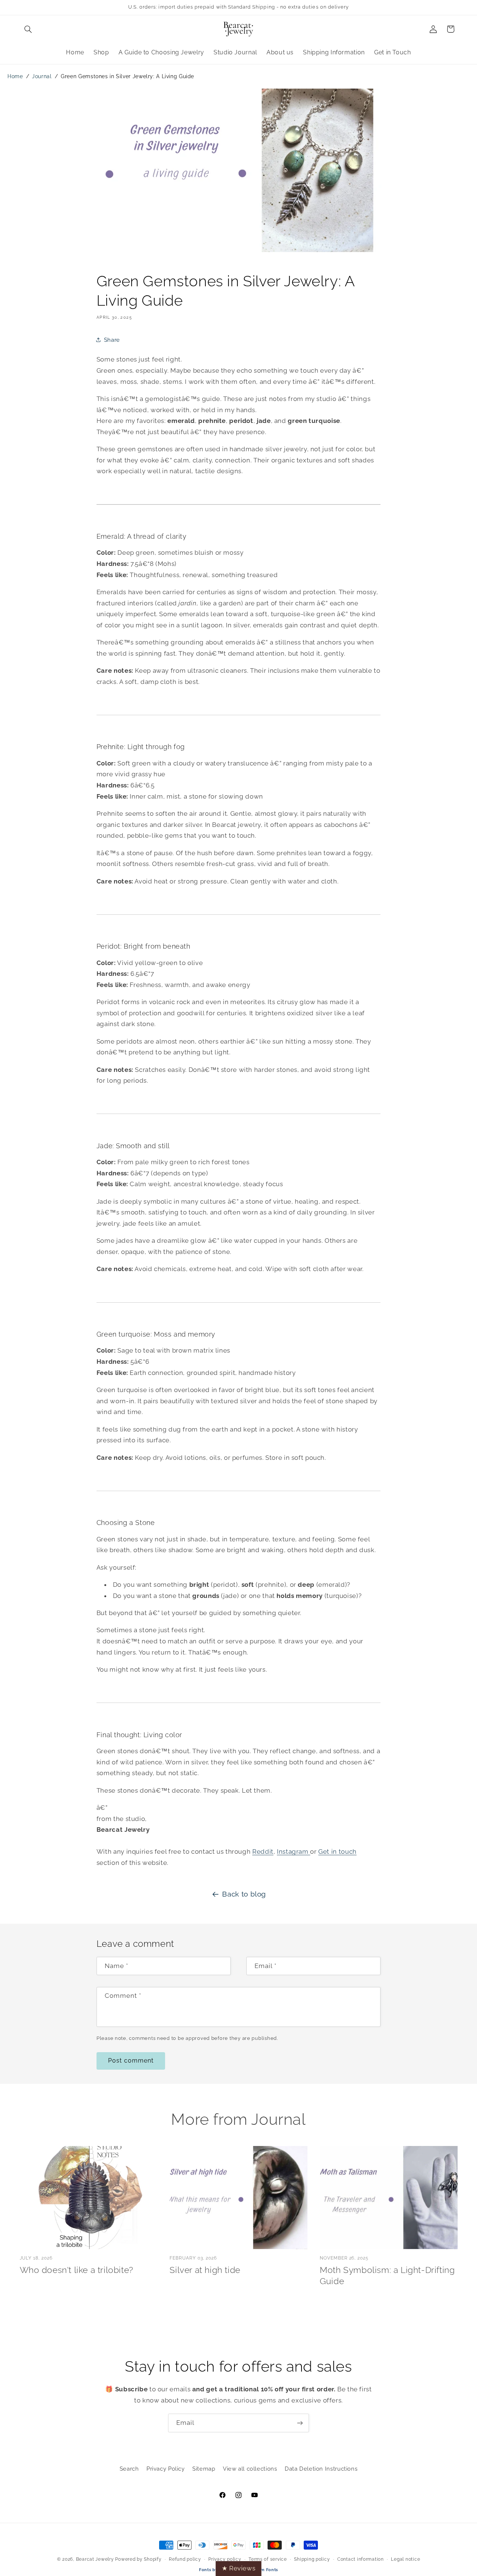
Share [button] (112, 340)
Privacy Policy (166, 2469)
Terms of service (268, 2559)
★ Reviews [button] (239, 2568)
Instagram (293, 1851)
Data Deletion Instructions (321, 2469)
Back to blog (244, 1894)
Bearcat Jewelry (95, 2559)
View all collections (250, 2469)
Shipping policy (312, 2559)
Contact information (361, 2559)
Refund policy (185, 2559)
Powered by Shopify (138, 2559)
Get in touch (337, 1851)
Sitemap (204, 2469)
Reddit (263, 1851)
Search (129, 2469)
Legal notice (405, 2559)
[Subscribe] (300, 2423)
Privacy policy (225, 2559)
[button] (28, 29)
